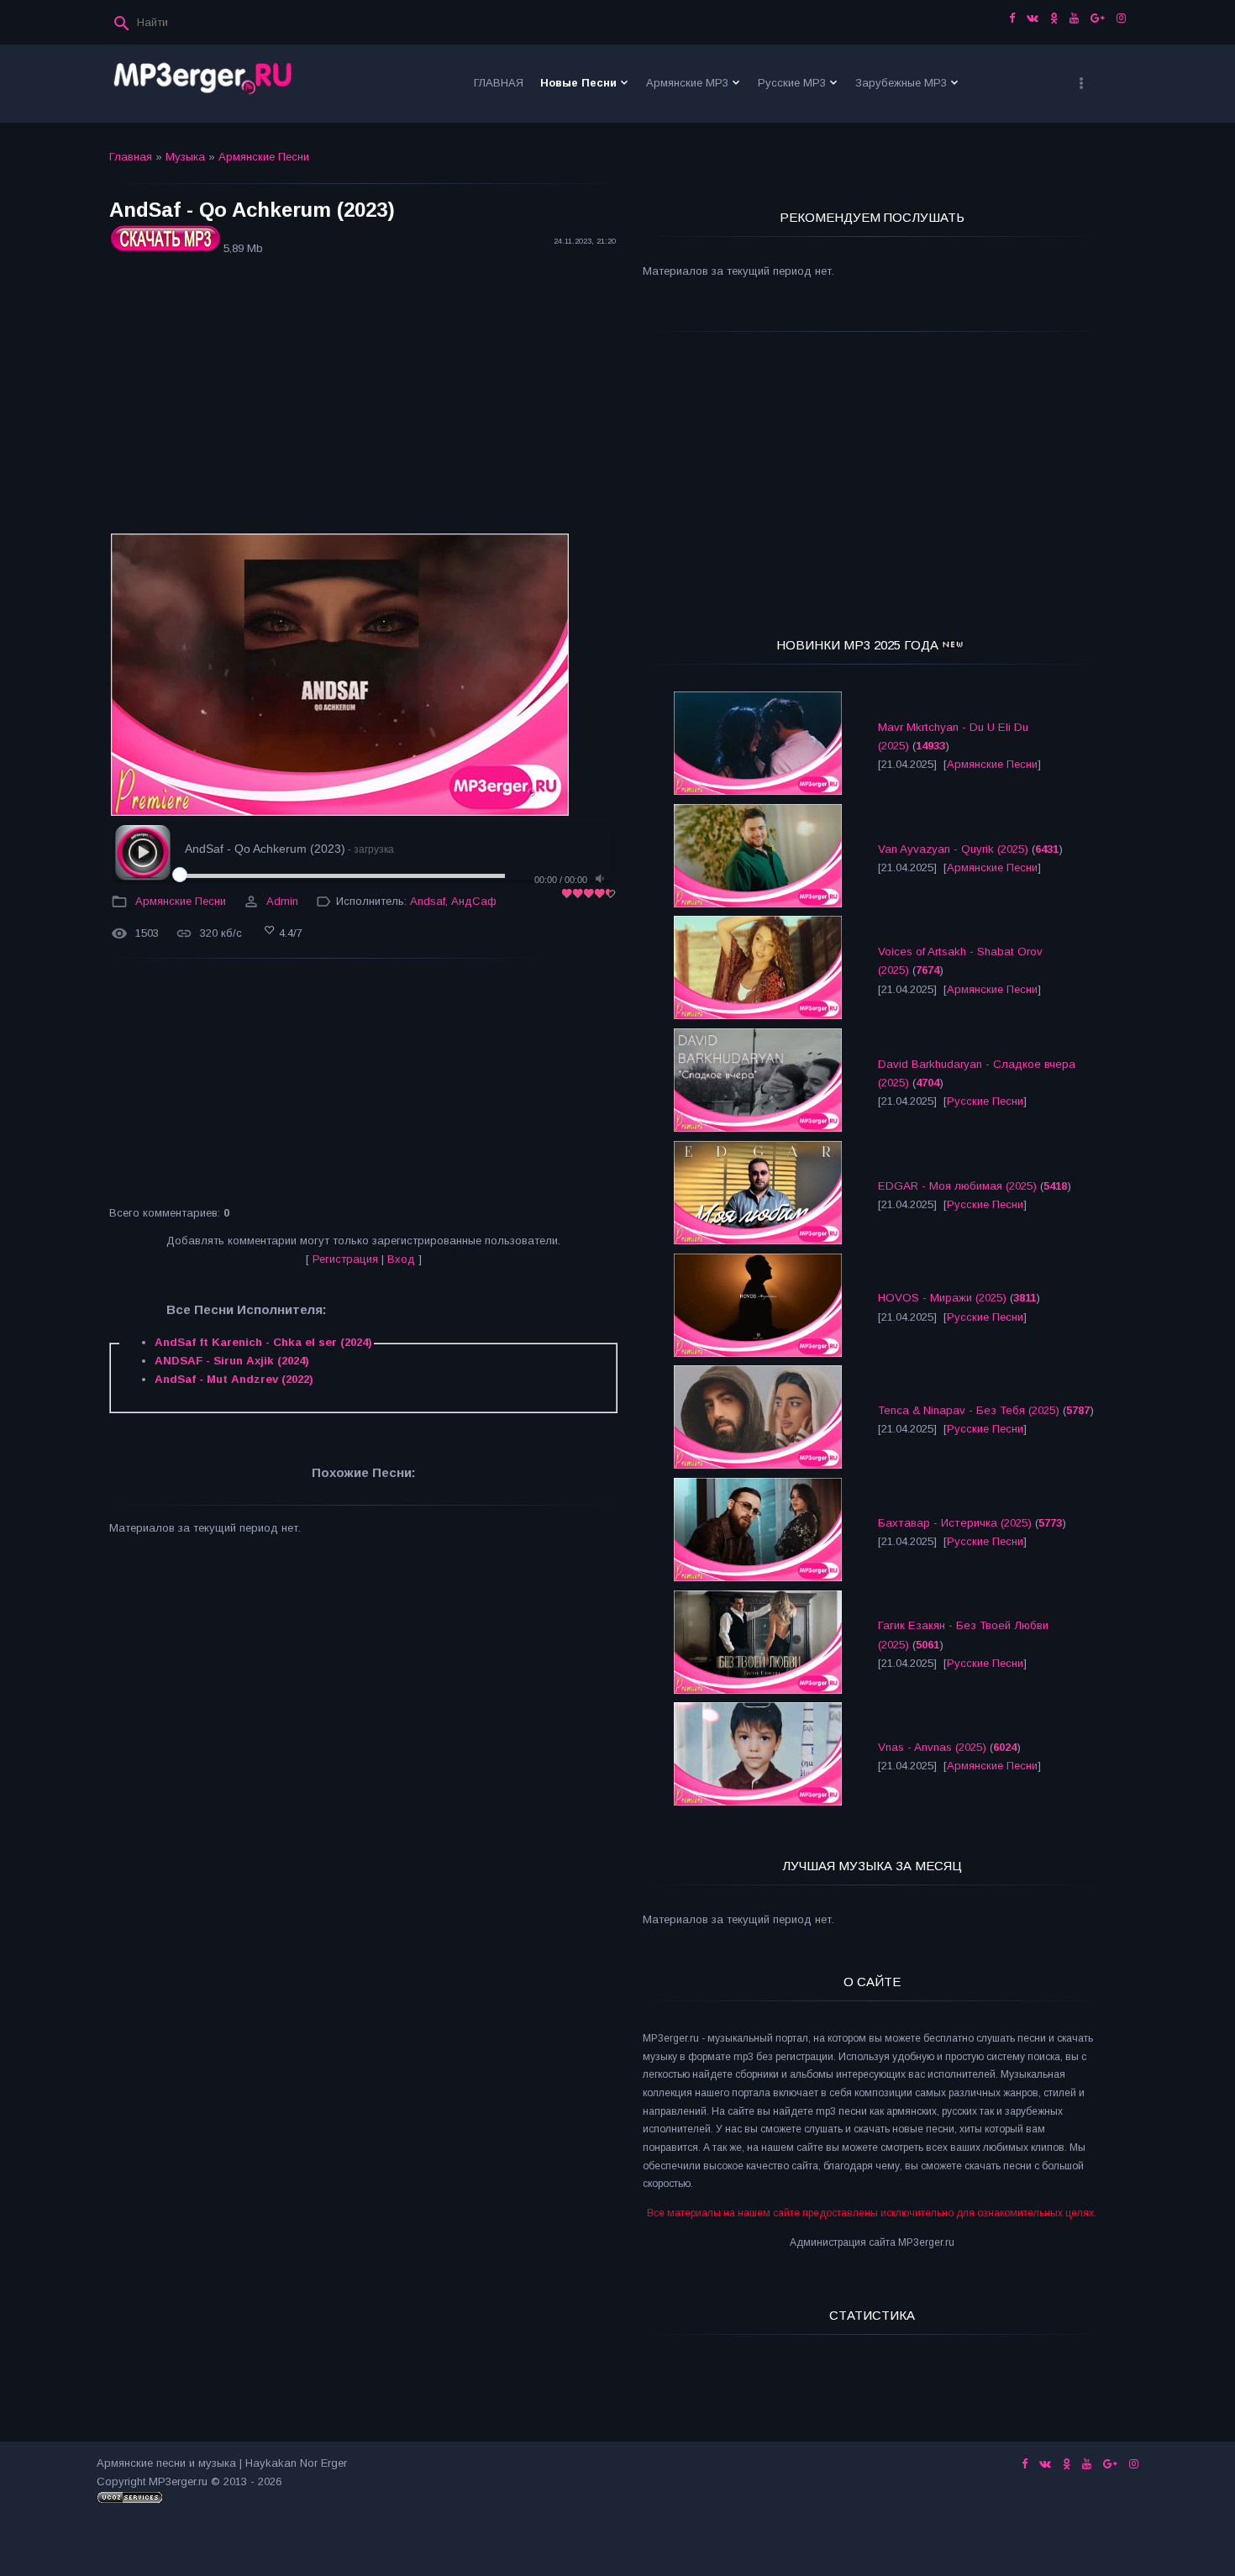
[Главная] (203, 84)
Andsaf (428, 901)
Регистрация (345, 1259)
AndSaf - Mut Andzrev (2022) (234, 1379)
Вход (401, 1259)
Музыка (185, 157)
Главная (131, 157)
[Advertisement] (363, 397)
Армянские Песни (264, 157)
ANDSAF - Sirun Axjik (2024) (232, 1361)
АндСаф (474, 901)
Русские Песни (985, 1101)
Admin (282, 901)
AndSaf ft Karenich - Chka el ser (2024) (263, 1342)
